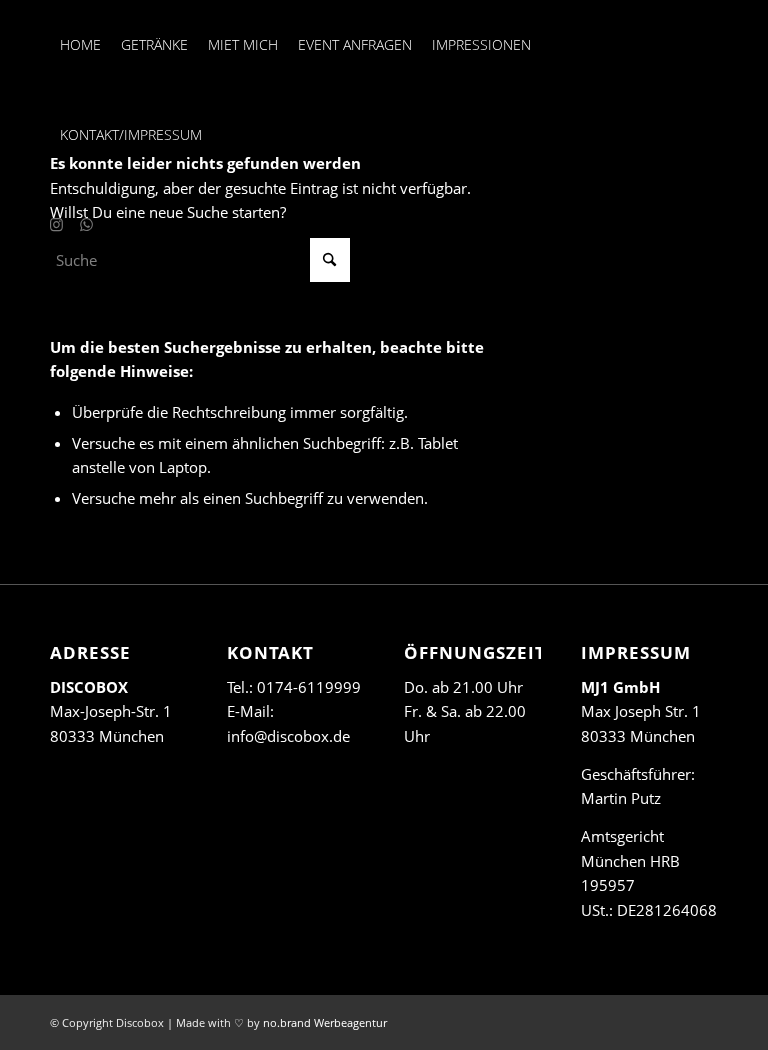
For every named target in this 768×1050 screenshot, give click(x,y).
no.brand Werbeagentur (325, 1022)
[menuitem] (80, 45)
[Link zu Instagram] (56, 224)
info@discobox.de (288, 736)
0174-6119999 (309, 687)
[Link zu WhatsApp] (86, 224)
